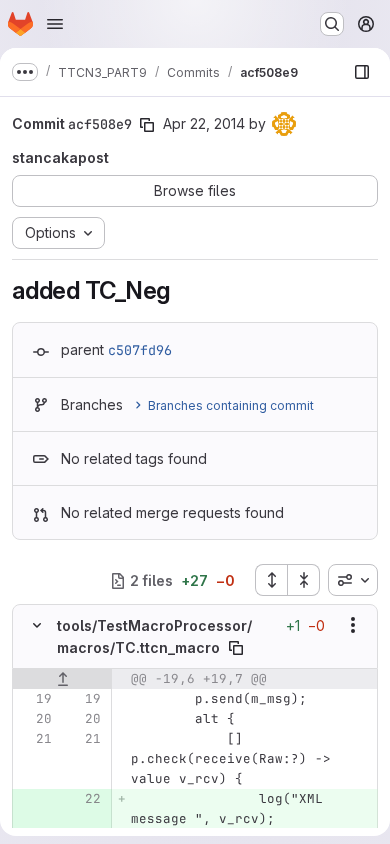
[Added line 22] (84, 799)
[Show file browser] (362, 72)
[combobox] (353, 580)
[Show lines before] (62, 679)
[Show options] (353, 625)
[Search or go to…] (332, 24)
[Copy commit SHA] (147, 125)
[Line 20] (35, 719)
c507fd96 (140, 350)
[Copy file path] (236, 648)
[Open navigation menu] (55, 24)
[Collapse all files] (304, 580)
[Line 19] (35, 699)
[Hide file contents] (37, 625)
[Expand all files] (271, 580)
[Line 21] (35, 739)
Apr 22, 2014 (204, 123)
